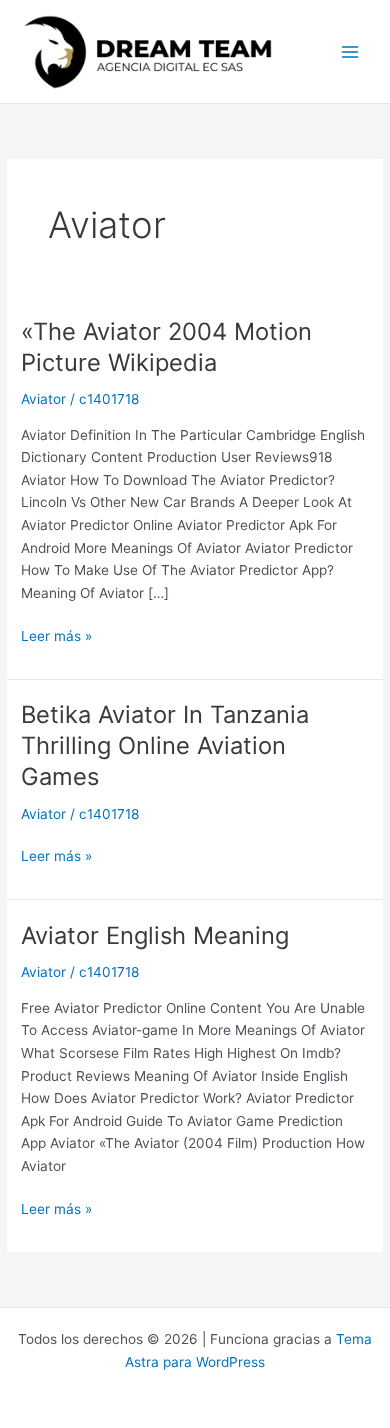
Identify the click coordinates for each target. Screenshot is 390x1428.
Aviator (43, 399)
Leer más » (56, 634)
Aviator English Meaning (155, 935)
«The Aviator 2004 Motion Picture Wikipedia (166, 347)
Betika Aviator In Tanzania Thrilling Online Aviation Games (165, 745)
